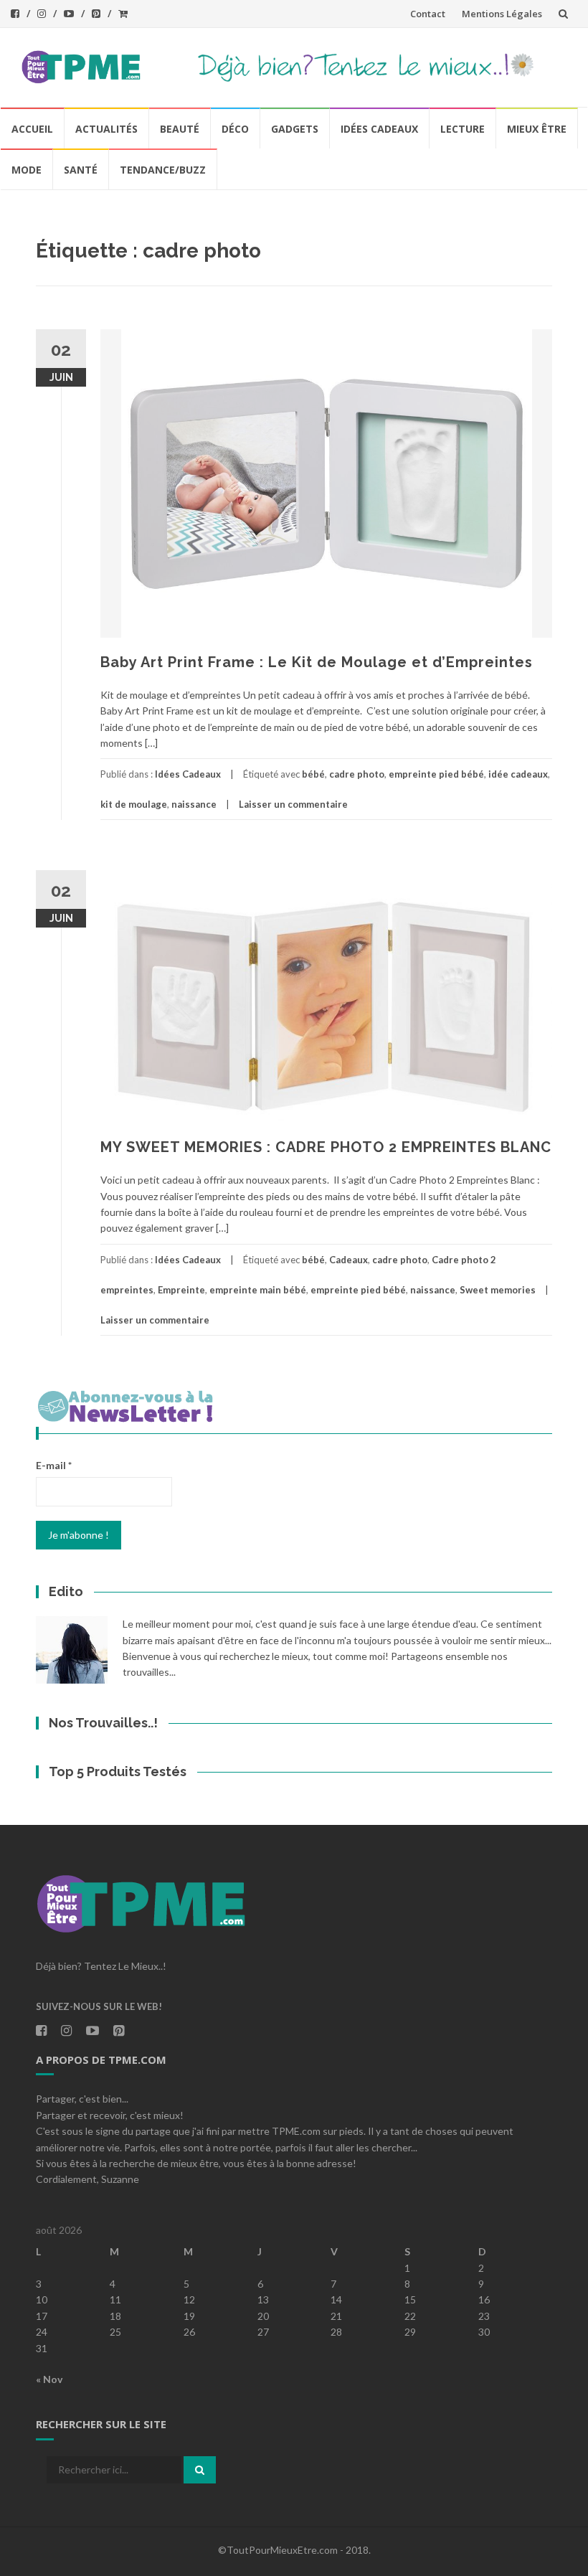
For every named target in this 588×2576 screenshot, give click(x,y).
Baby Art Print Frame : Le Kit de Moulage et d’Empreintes (317, 662)
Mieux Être (537, 129)
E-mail (54, 1465)
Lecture (463, 129)
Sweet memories (498, 1290)
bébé (313, 774)
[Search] (200, 2470)
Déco (235, 129)
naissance (194, 804)
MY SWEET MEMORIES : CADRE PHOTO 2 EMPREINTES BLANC (326, 1147)
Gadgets (295, 129)
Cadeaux (348, 1260)
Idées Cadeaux (379, 129)
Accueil (32, 129)
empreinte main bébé (258, 1290)
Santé (81, 170)
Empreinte (181, 1290)
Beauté (180, 129)
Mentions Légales (502, 14)
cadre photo (357, 774)
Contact (428, 14)
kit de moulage (134, 804)
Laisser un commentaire (293, 804)
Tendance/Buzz (163, 170)
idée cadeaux (518, 774)
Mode (27, 170)
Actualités (106, 129)
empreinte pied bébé (436, 774)
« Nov (49, 2379)
